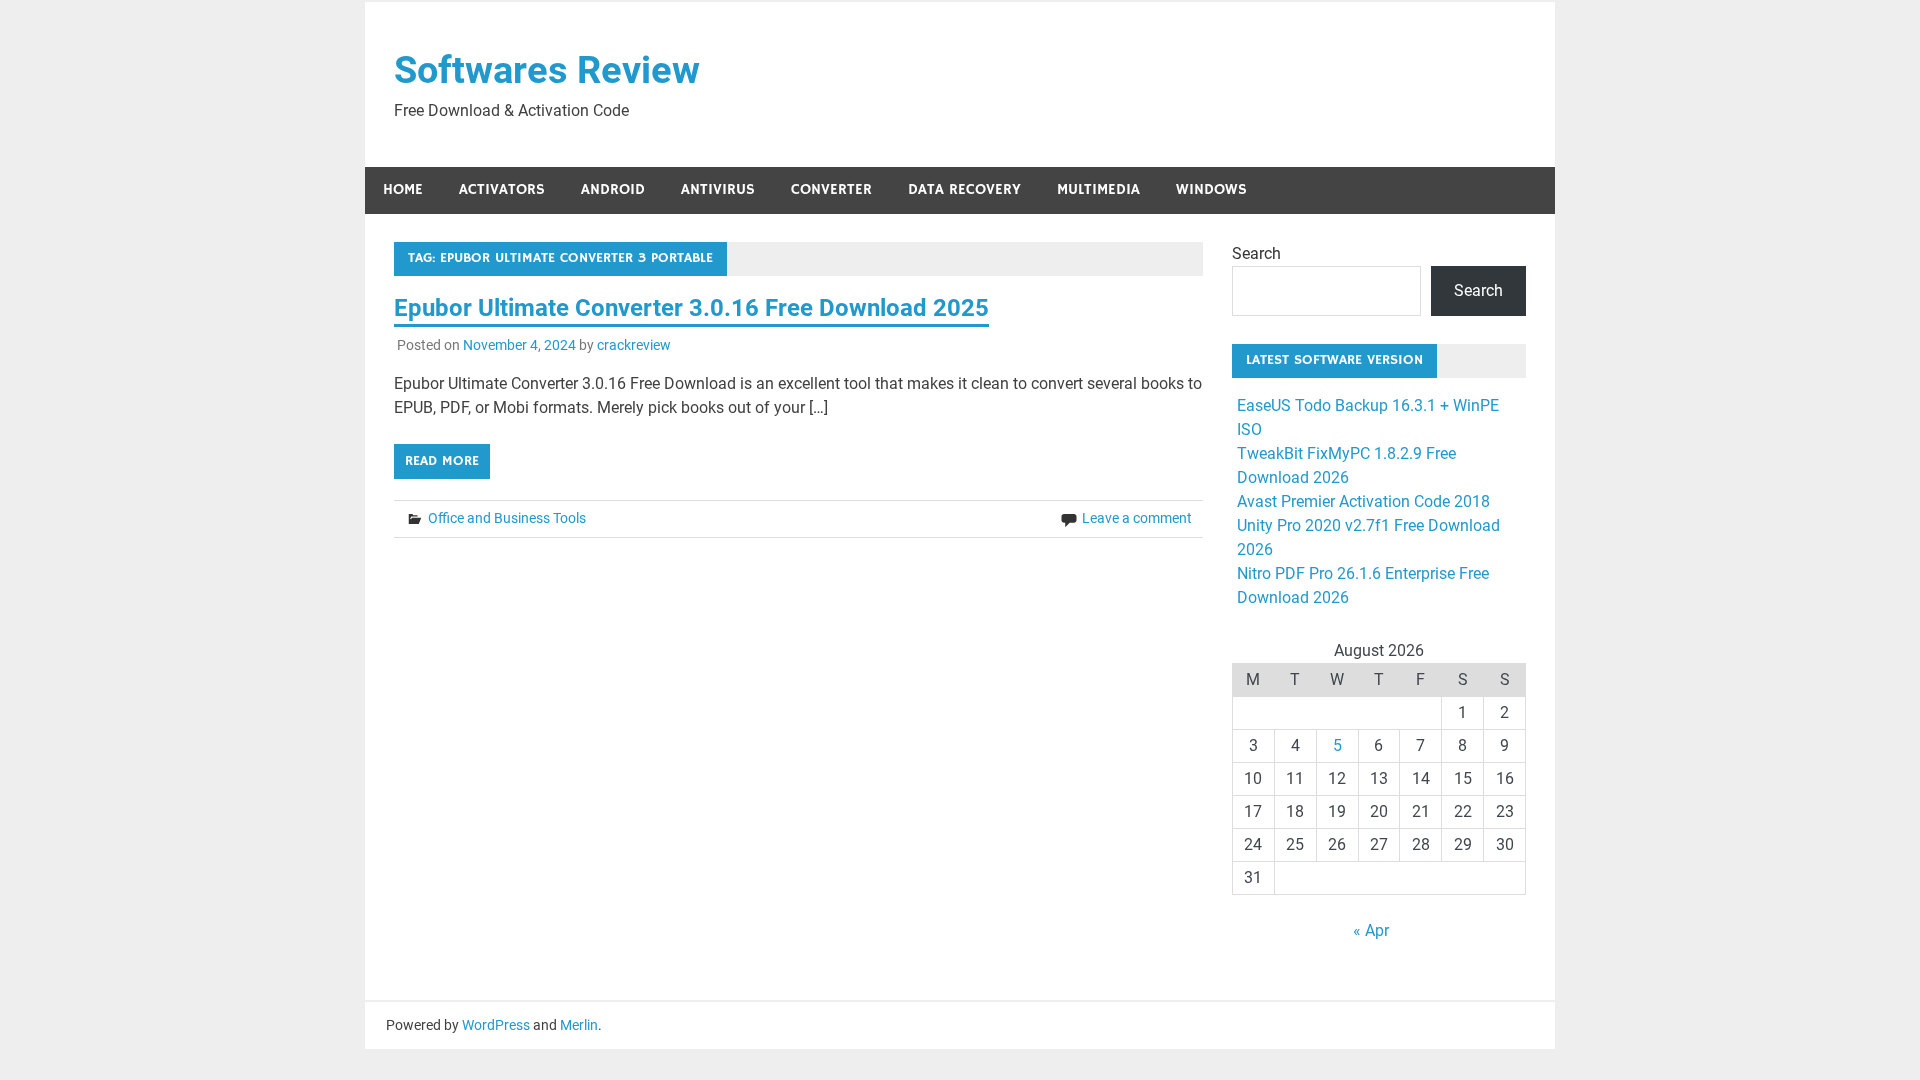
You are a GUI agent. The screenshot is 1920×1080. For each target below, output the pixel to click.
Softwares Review (547, 70)
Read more (442, 461)
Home (403, 189)
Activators (502, 189)
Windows (1211, 189)
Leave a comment (1137, 518)
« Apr (1371, 930)
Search (1256, 253)
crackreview (634, 345)
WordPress (496, 1025)
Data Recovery (964, 189)
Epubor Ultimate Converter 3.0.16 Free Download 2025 (691, 308)
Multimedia (1098, 189)
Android (613, 189)
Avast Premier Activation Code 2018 (1363, 501)
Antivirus (718, 189)
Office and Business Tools (507, 518)
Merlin (579, 1025)
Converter (831, 189)
